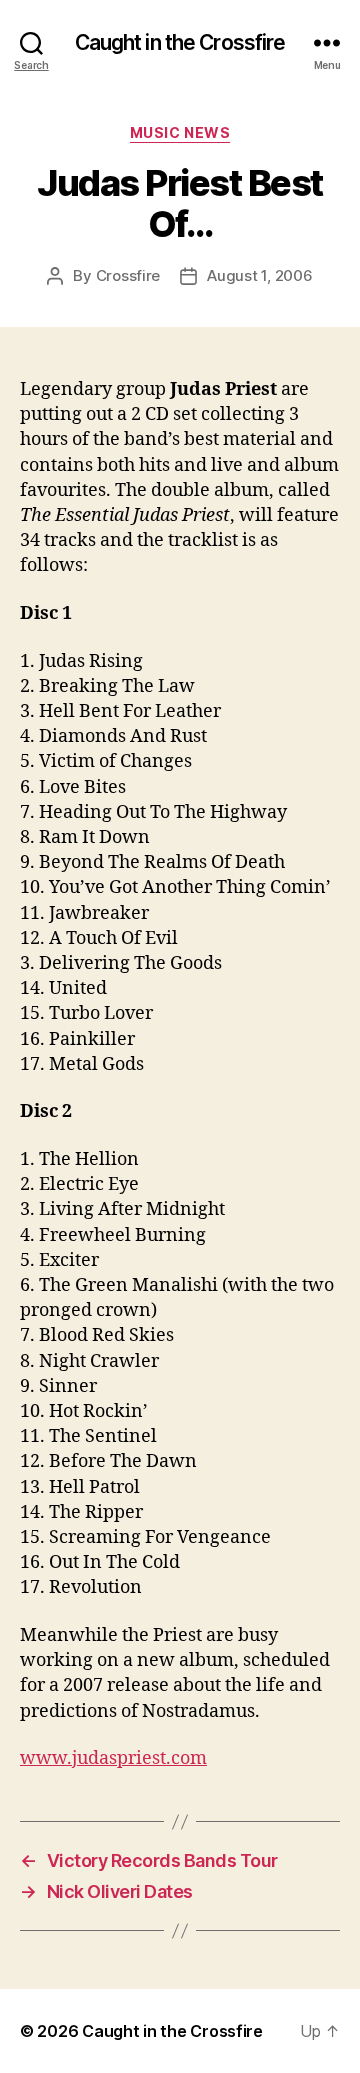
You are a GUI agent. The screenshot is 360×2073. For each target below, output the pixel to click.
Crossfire (128, 275)
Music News (180, 132)
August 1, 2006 (259, 275)
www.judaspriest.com (113, 1758)
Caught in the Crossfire (180, 42)
